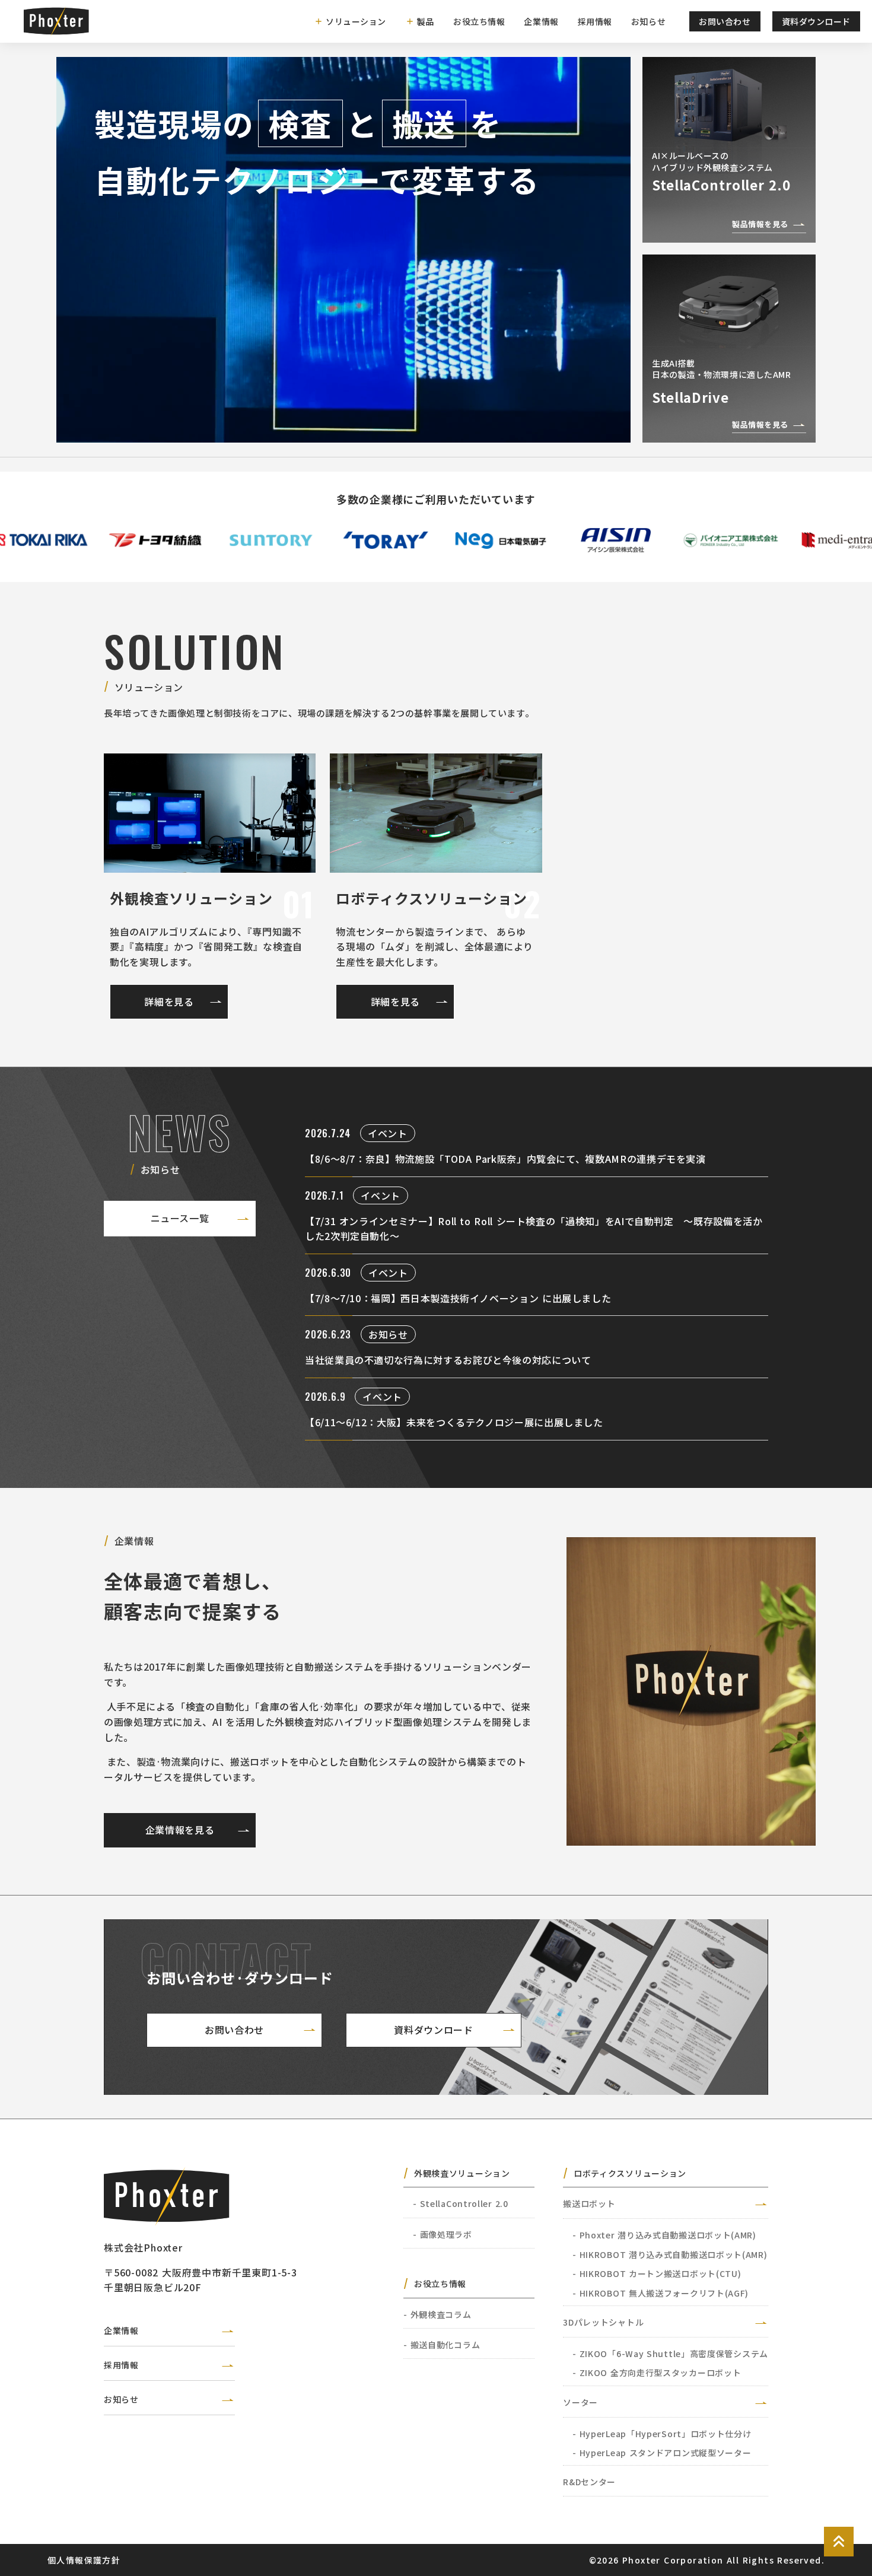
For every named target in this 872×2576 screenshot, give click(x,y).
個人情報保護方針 (84, 2560)
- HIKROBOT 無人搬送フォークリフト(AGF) (661, 2293)
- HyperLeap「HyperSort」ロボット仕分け (662, 2434)
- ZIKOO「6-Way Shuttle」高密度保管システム (670, 2354)
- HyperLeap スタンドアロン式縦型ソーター (662, 2453)
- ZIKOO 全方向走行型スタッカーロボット (657, 2373)
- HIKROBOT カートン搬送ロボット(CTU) (657, 2273)
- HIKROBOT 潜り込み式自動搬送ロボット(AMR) (670, 2254)
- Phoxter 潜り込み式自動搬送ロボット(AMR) (664, 2235)
